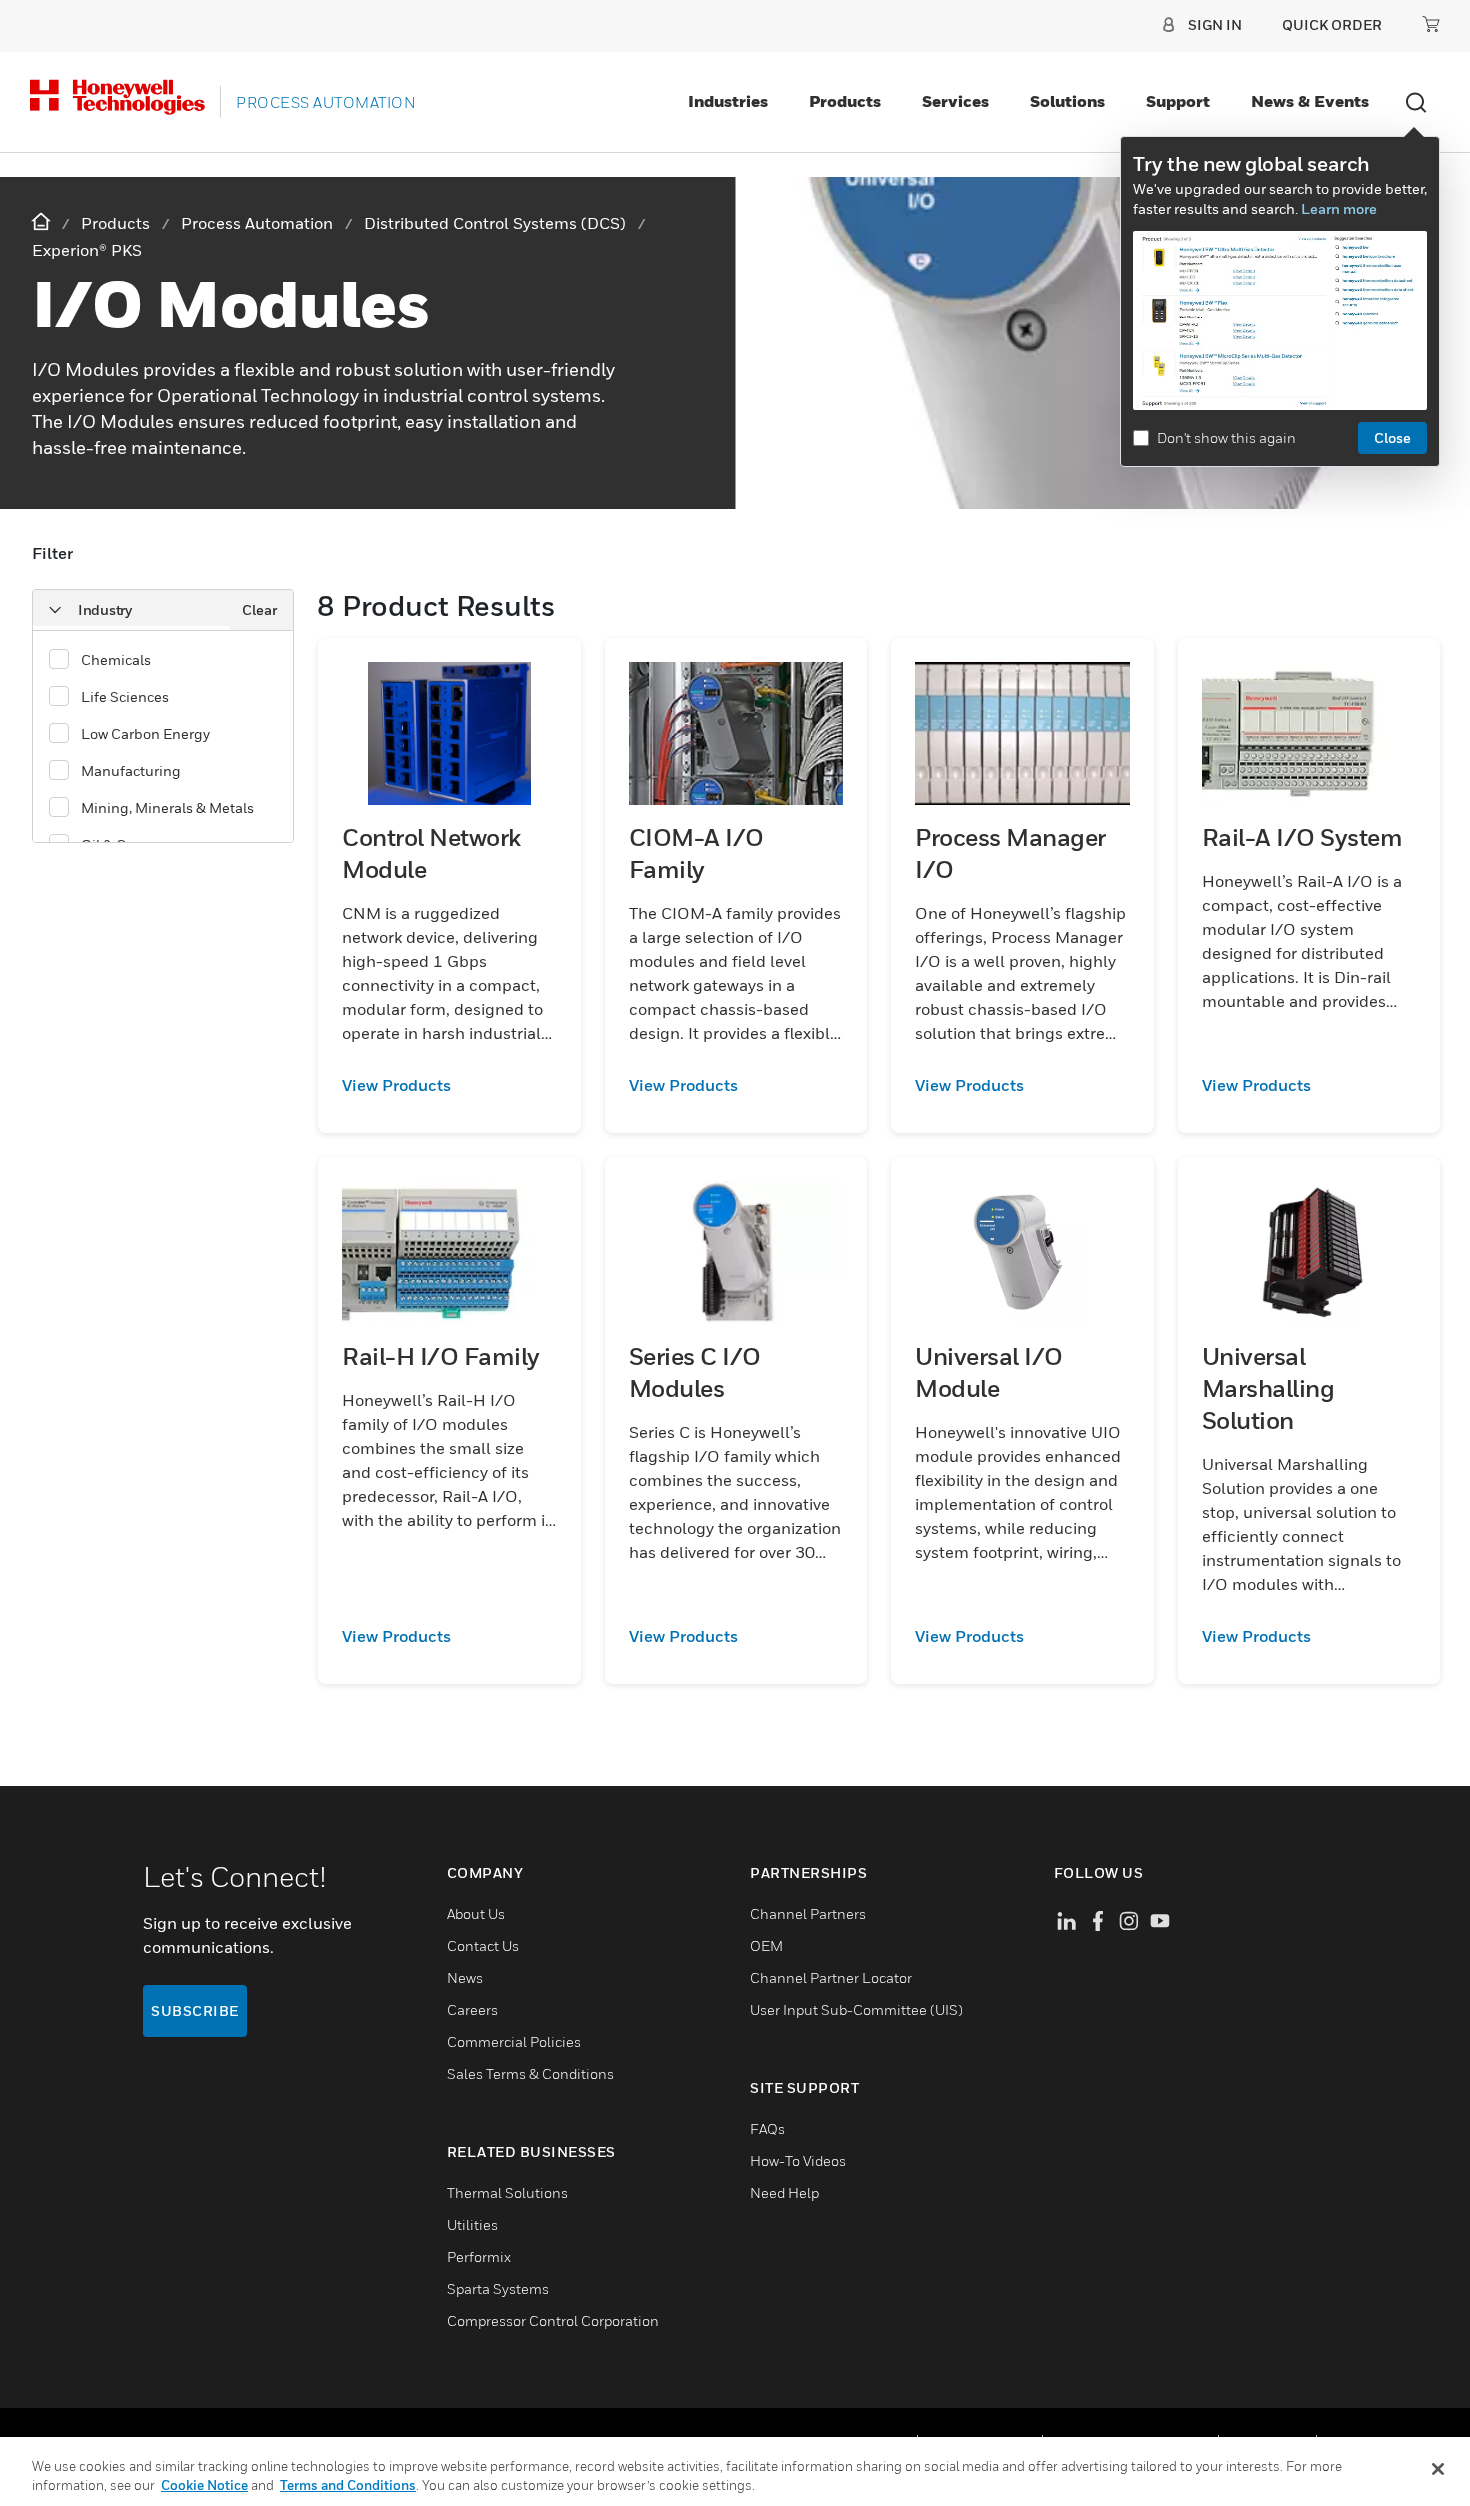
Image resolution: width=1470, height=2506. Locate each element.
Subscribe (195, 2010)
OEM (766, 1945)
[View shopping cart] (1431, 24)
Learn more (1339, 208)
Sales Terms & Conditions (530, 2073)
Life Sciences (125, 696)
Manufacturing (131, 770)
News (465, 1977)
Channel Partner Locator (831, 1977)
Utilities (472, 2224)
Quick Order (1332, 24)
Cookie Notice (204, 2485)
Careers (472, 2009)
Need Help (784, 2192)
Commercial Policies (514, 2041)
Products (845, 101)
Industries (728, 101)
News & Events (1310, 101)
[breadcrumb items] (43, 222)
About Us (476, 1913)
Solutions (1067, 101)
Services (955, 101)
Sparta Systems (498, 2288)
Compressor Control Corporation (553, 2320)
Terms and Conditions (348, 2485)
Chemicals (116, 659)
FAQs (767, 2128)
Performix (479, 2256)
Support (1178, 101)
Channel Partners (808, 1913)
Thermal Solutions (507, 2192)
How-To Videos (798, 2160)
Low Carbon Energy (145, 733)
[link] (449, 1085)
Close (1392, 437)
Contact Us (483, 1945)
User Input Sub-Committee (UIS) (856, 2009)
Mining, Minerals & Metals (167, 807)
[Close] (1438, 2469)
